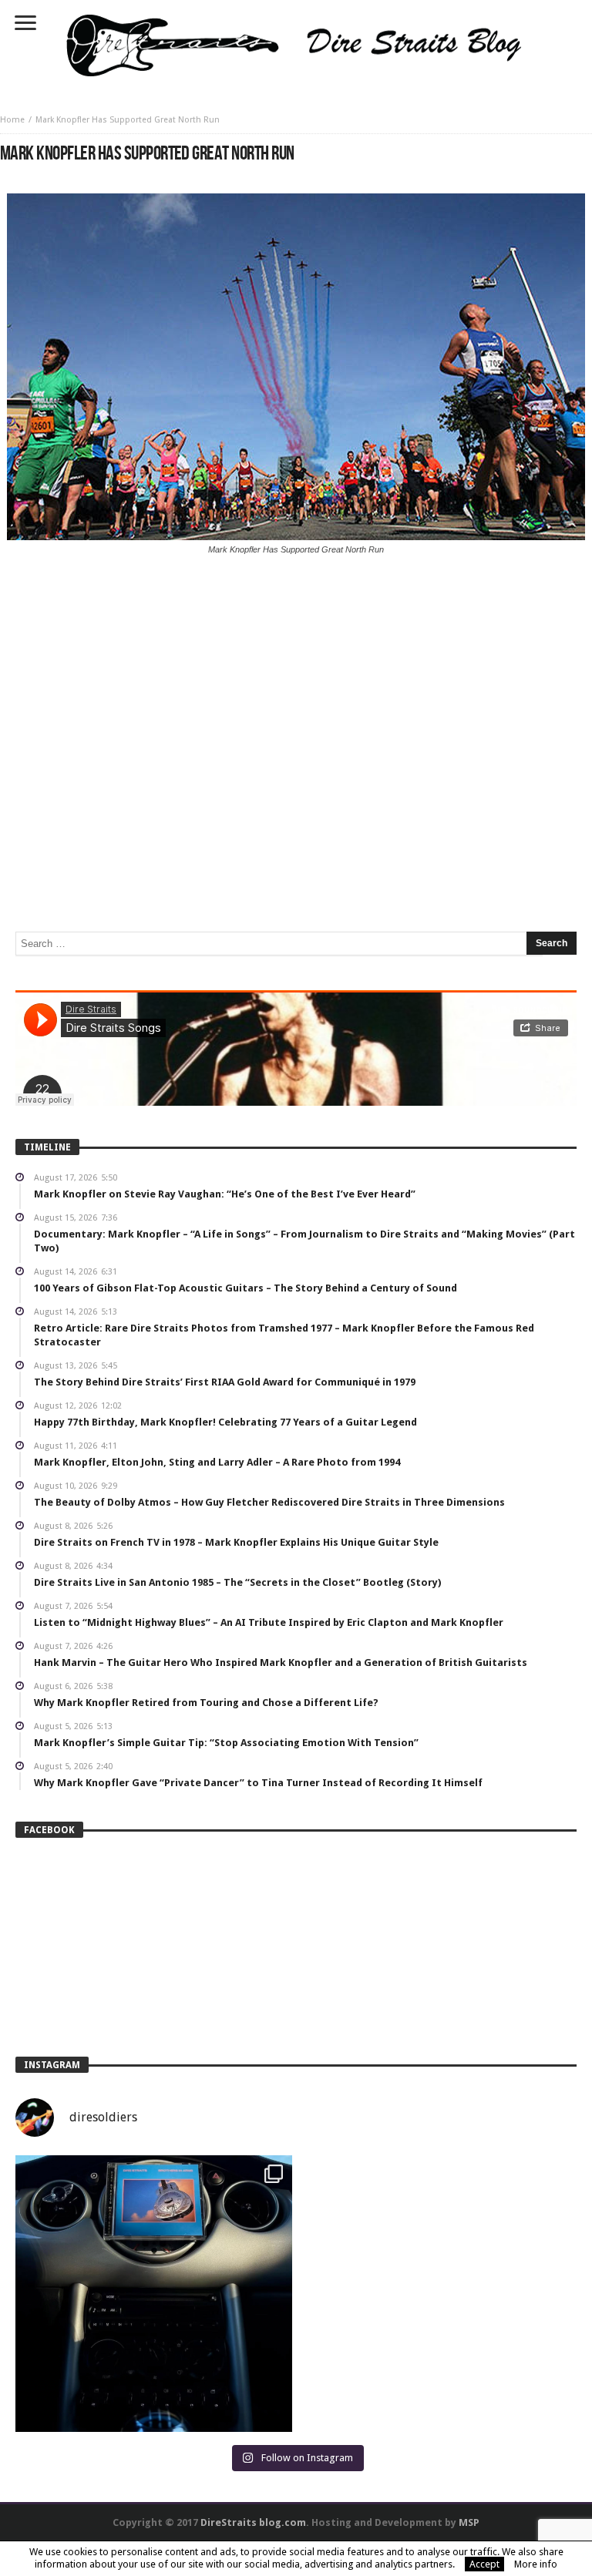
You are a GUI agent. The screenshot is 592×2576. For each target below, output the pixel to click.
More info (536, 2564)
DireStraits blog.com (253, 2522)
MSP (469, 2522)
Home (12, 120)
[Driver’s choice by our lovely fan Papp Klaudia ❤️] (154, 2294)
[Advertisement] (296, 680)
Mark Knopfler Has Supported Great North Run (128, 120)
